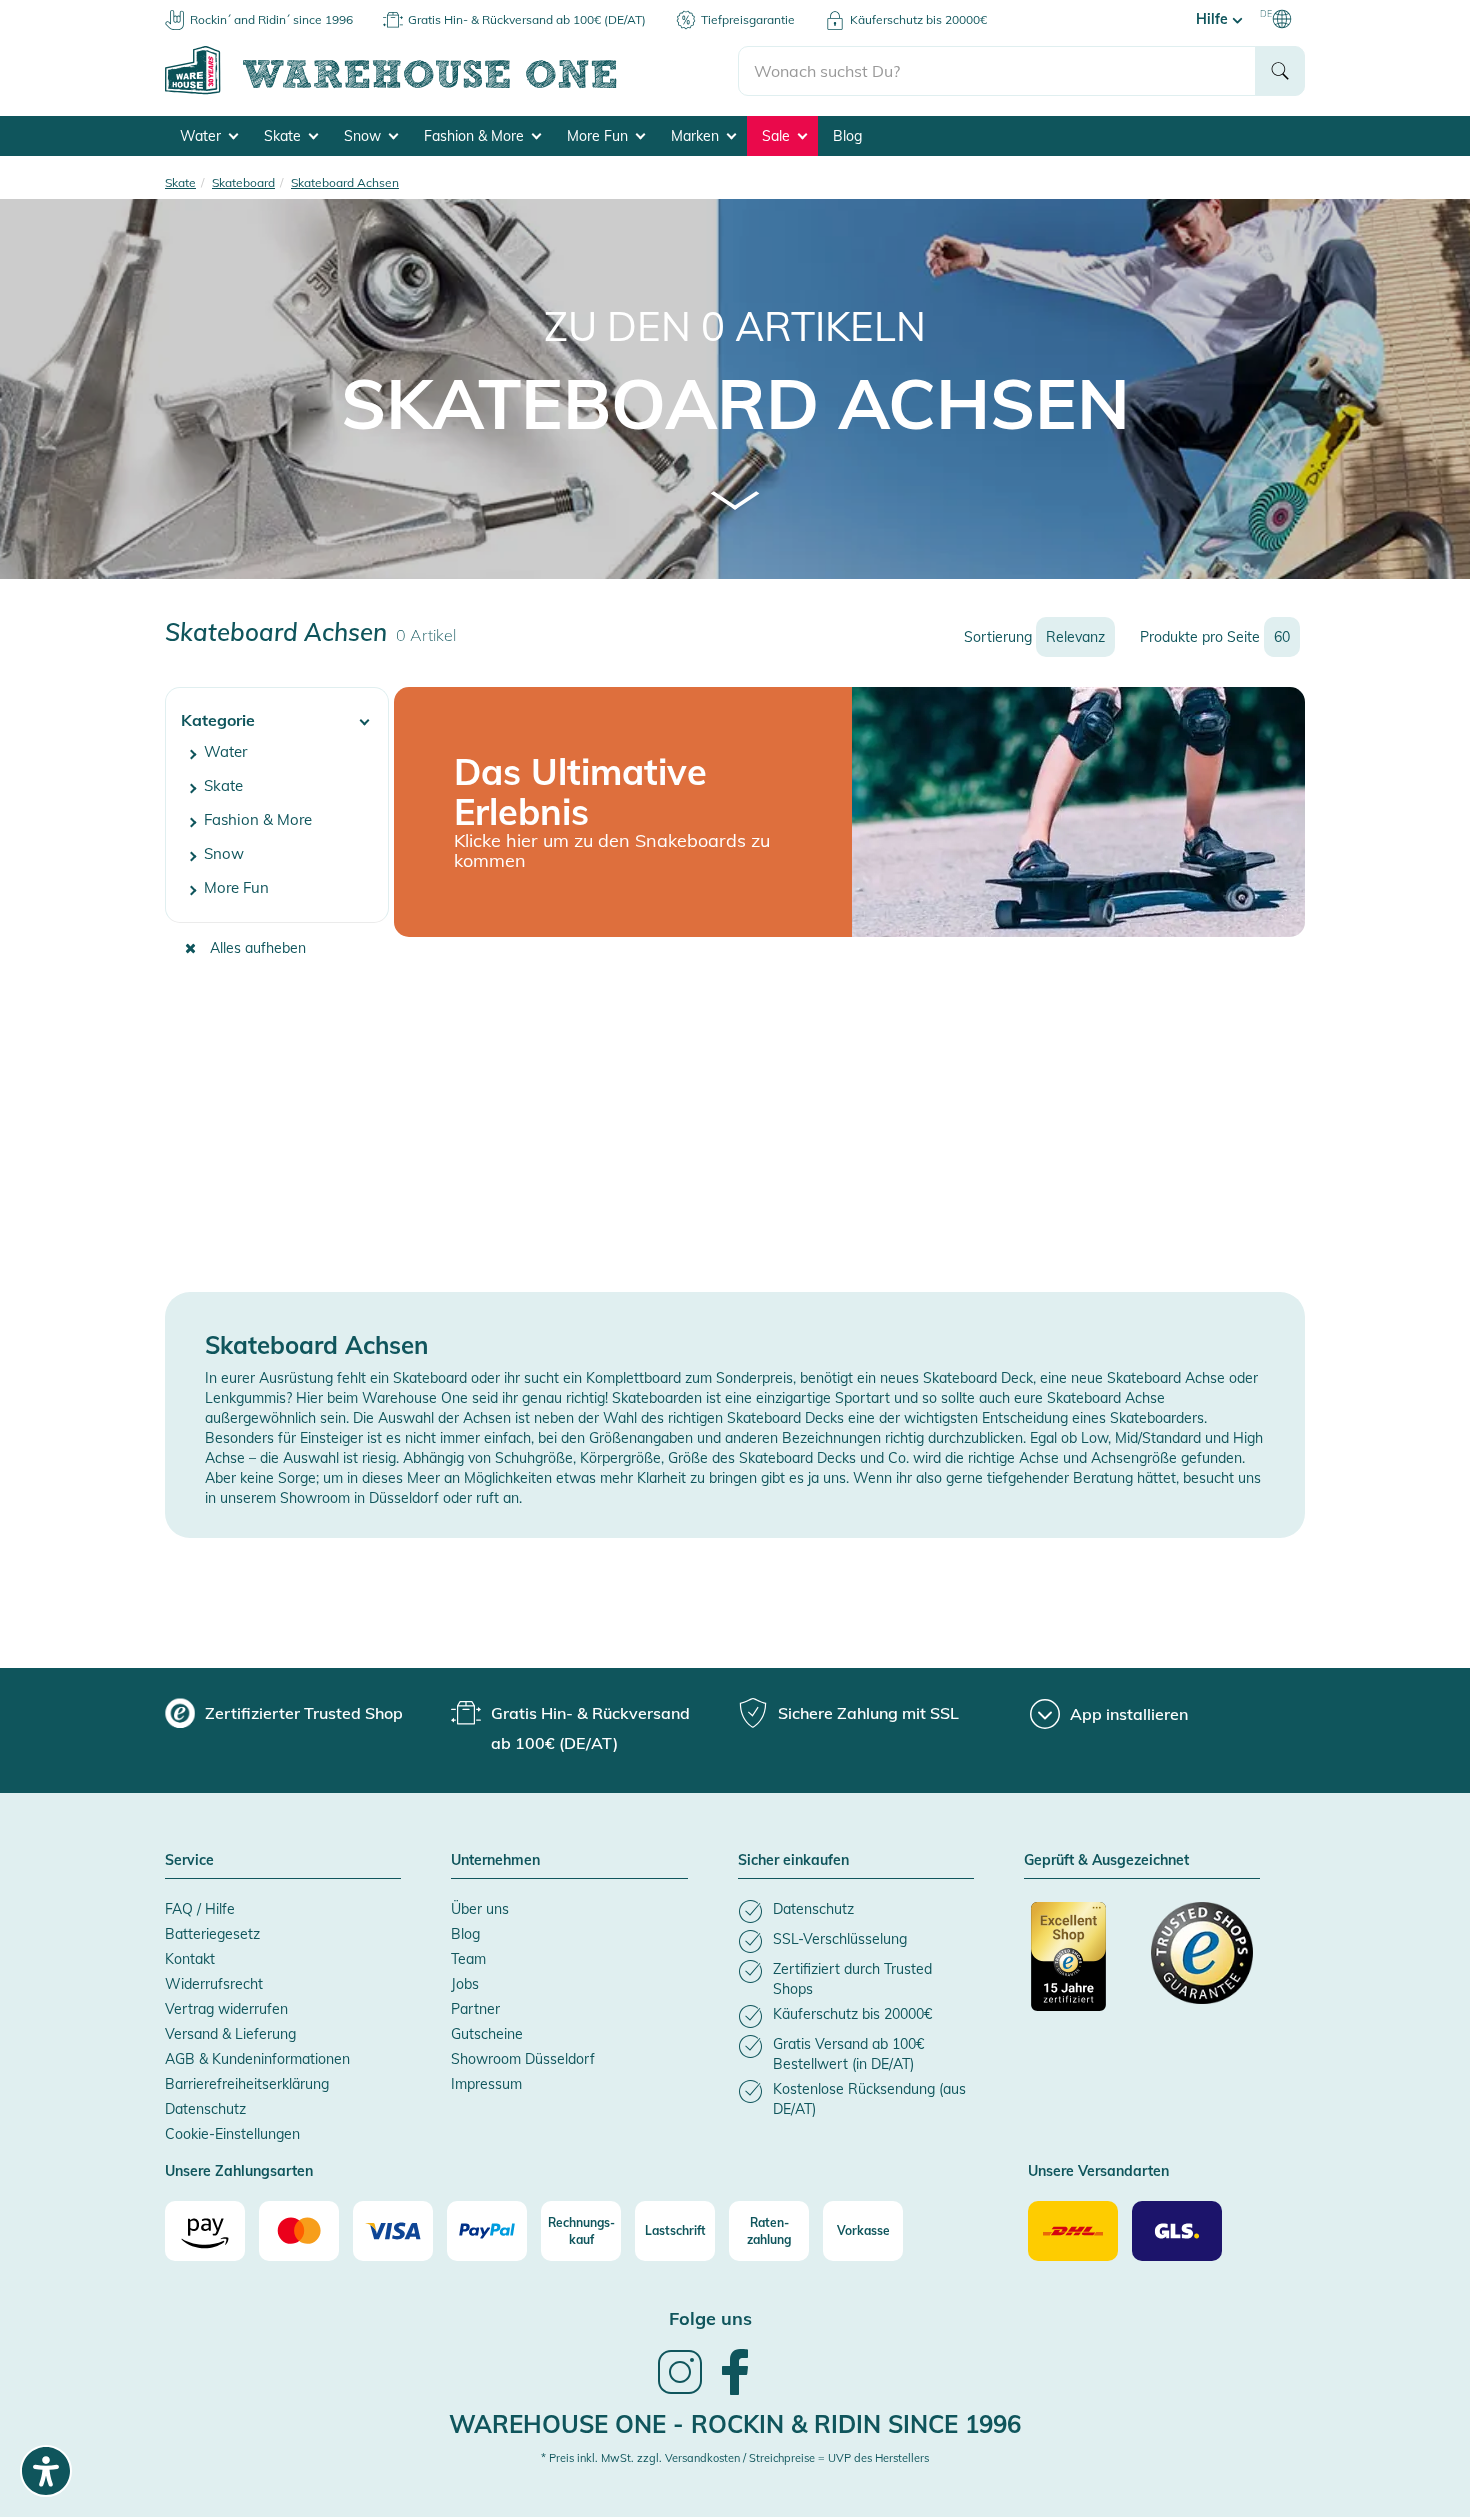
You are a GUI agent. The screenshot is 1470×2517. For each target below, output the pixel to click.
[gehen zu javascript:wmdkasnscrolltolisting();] (735, 500)
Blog (847, 136)
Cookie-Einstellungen (232, 2134)
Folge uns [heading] (710, 2318)
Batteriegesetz (212, 1934)
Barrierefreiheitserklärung (247, 2084)
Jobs (465, 1984)
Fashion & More (476, 136)
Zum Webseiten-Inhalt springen (101, 10)
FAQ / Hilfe (200, 1909)
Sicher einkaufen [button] (793, 1861)
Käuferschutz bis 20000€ (918, 19)
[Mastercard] (299, 2231)
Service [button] (189, 1861)
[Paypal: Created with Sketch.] (487, 2231)
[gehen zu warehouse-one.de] (451, 91)
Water (202, 136)
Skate (284, 136)
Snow (364, 136)
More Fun (599, 136)
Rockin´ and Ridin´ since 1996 (271, 19)
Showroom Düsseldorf (523, 2059)
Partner (475, 2009)
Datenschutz (205, 2109)
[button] (277, 712)
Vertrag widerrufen (226, 2009)
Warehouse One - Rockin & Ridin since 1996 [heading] (735, 2424)
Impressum (486, 2084)
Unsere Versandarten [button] (1098, 2172)
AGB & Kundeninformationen (257, 2059)
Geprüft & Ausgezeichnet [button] (1106, 1861)
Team (468, 1959)
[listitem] (856, 1911)
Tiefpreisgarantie (748, 19)
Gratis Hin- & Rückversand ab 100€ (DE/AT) (527, 19)
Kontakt (190, 1959)
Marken (697, 136)
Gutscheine (487, 2034)
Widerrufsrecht (214, 1984)
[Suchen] (1280, 71)
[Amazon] (205, 2231)
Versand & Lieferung (230, 2034)
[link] (680, 2392)
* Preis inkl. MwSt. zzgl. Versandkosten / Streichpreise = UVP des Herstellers (735, 2458)
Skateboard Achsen (735, 403)
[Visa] (393, 2231)
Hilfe (1214, 19)
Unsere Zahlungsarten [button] (239, 2172)
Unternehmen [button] (495, 1861)
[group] (284, 1713)
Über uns (480, 1909)
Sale (778, 136)
